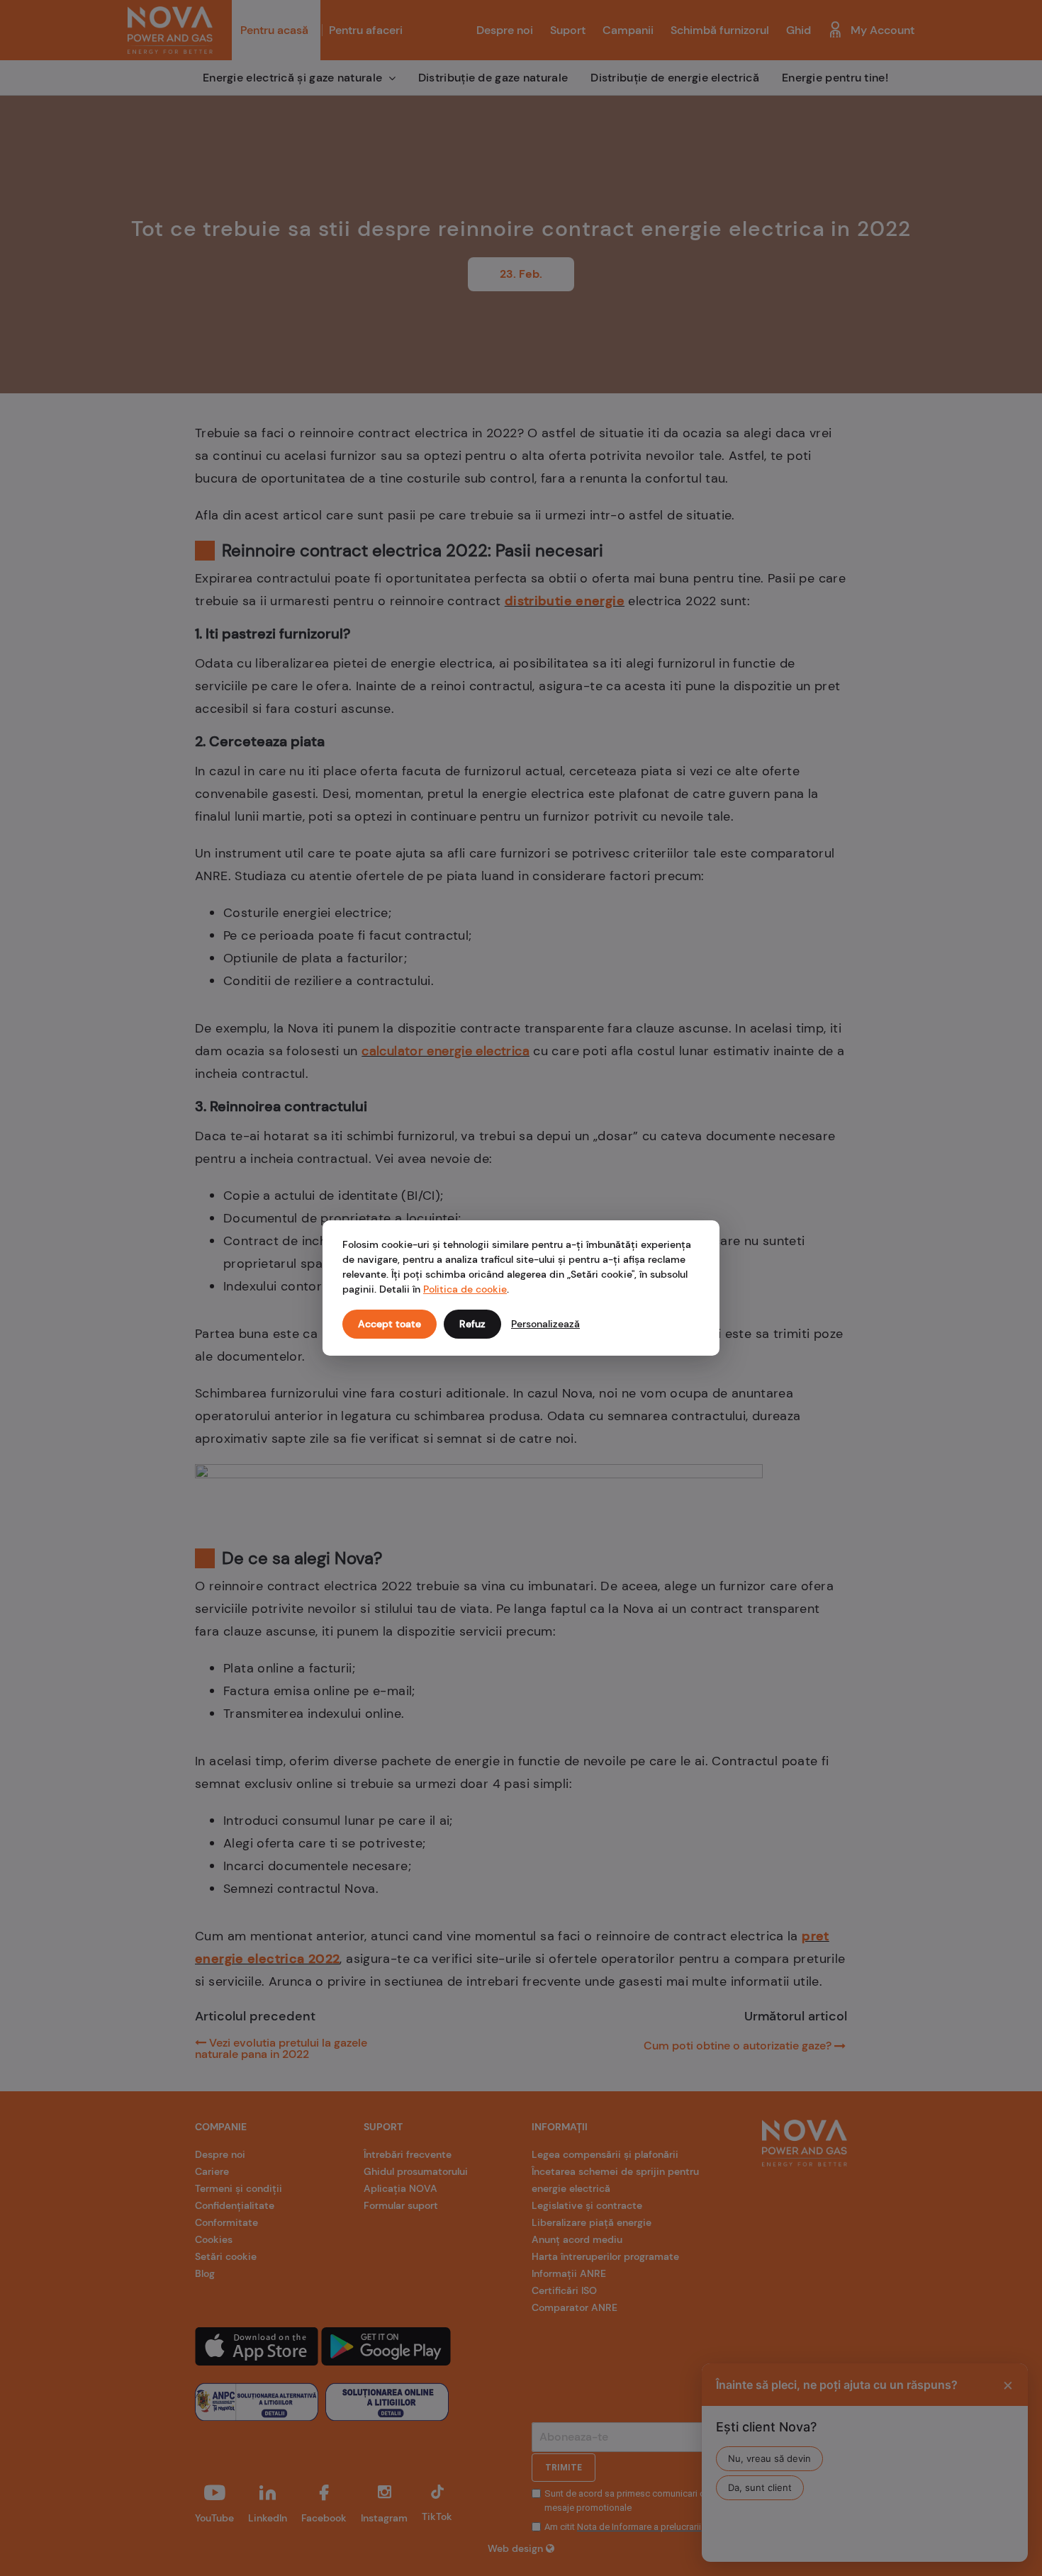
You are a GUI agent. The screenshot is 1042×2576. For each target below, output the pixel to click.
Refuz (472, 1324)
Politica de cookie (465, 1289)
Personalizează (545, 1324)
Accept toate (390, 1324)
